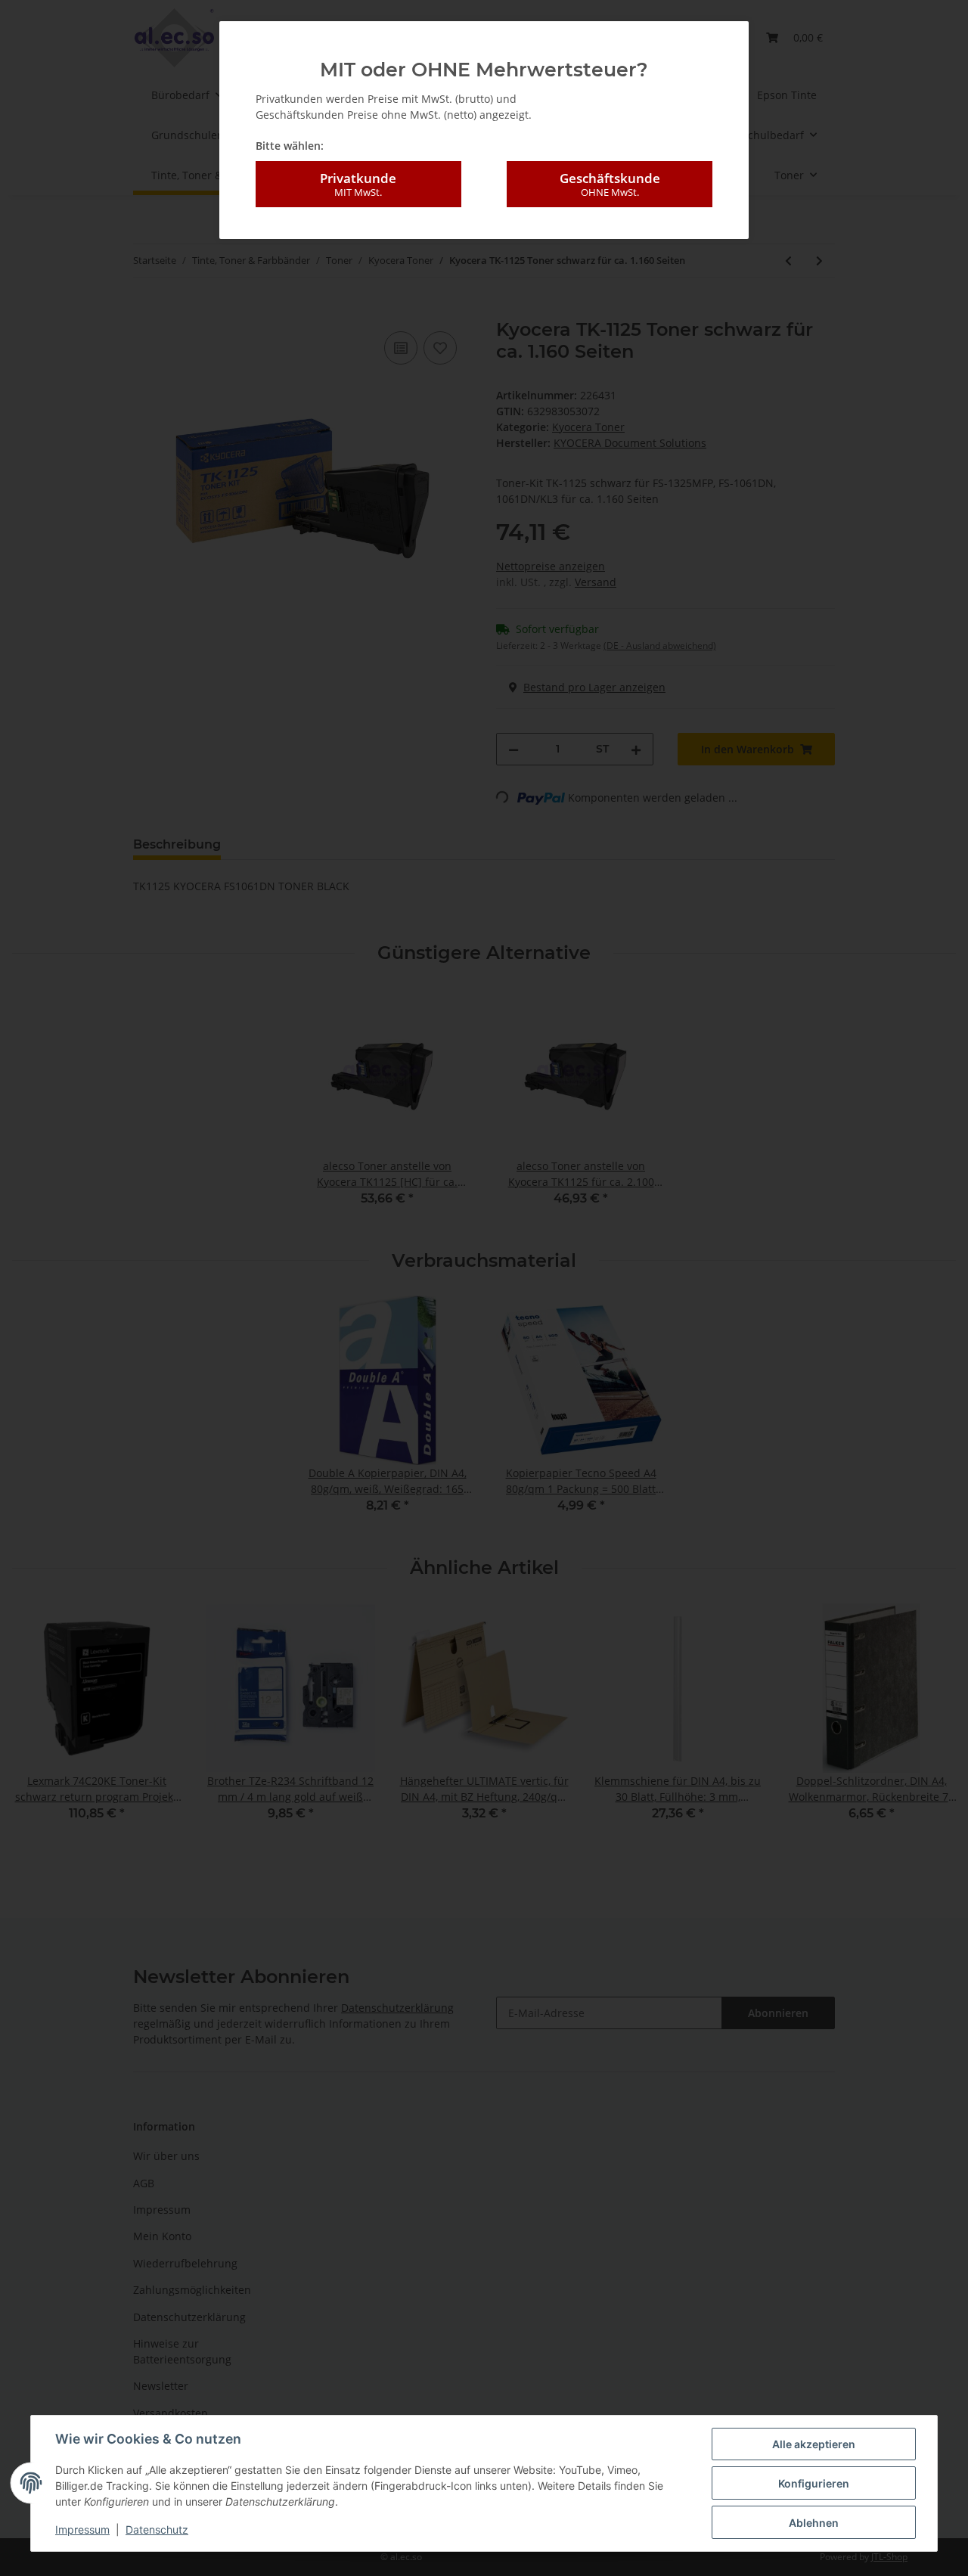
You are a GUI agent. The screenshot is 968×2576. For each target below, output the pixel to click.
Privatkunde (358, 184)
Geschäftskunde (610, 184)
